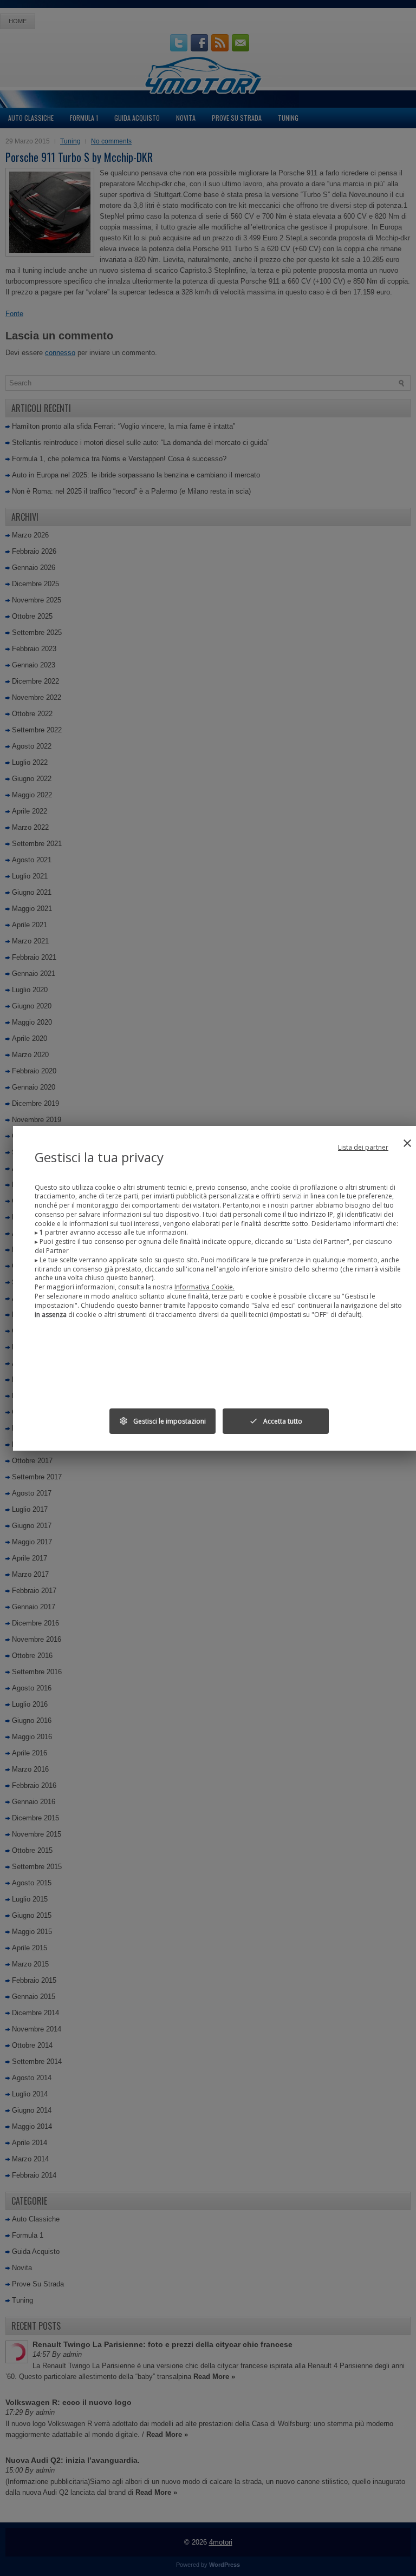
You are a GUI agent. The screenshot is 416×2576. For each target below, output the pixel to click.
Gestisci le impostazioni (162, 1421)
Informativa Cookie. (204, 1287)
